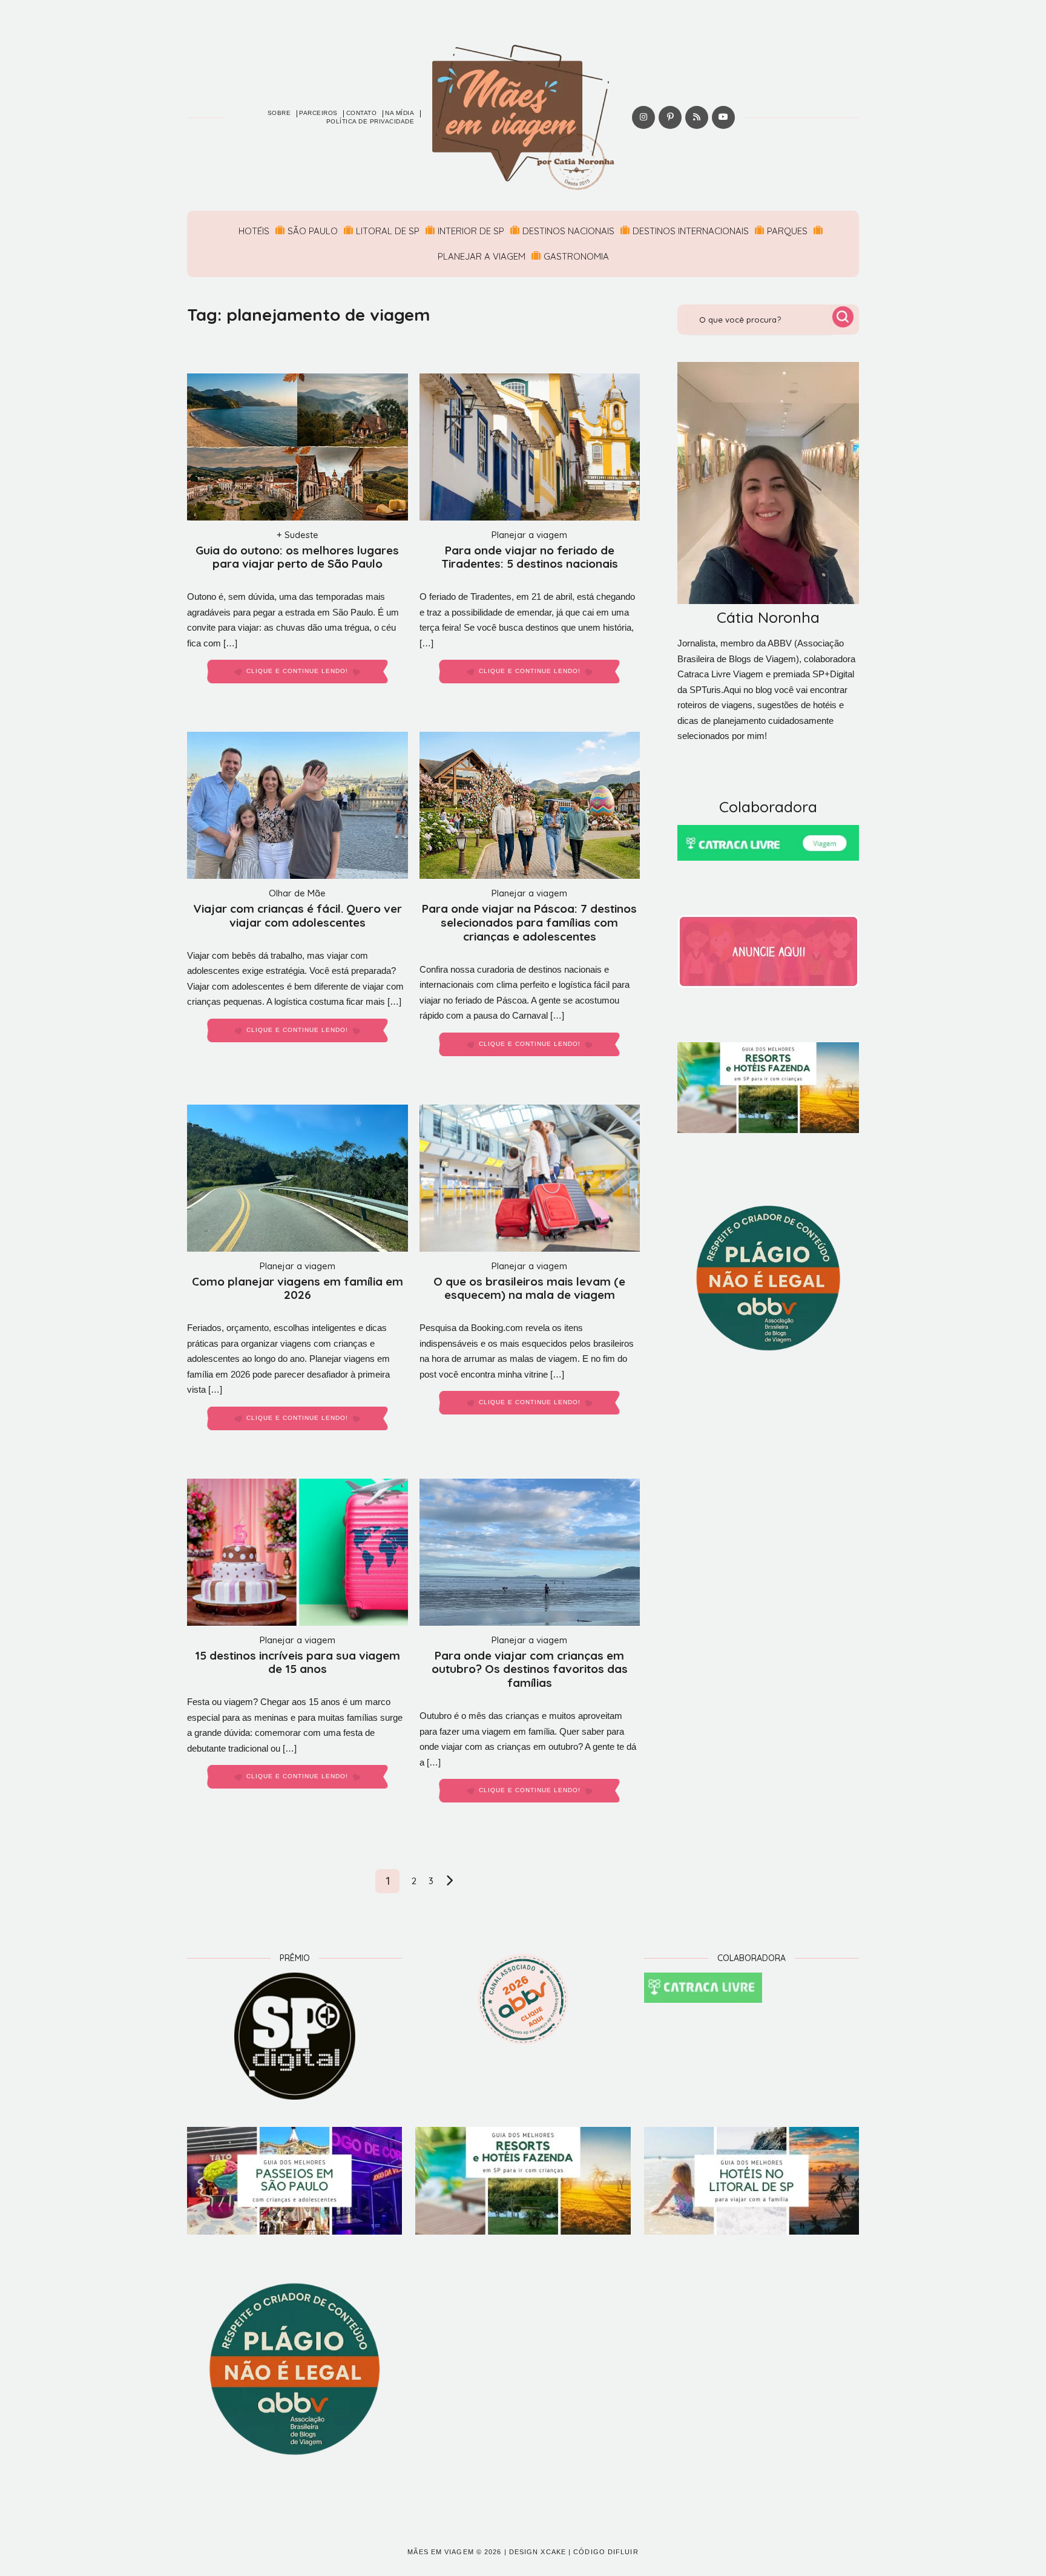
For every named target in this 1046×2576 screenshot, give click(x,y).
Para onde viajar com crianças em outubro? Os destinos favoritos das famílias (530, 1669)
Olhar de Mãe (297, 893)
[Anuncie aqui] (768, 951)
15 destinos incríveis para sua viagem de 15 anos (298, 1662)
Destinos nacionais (568, 231)
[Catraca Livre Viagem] (768, 843)
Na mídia (400, 113)
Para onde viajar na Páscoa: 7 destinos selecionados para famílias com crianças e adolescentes (529, 922)
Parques (787, 231)
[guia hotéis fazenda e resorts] (768, 1088)
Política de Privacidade (370, 121)
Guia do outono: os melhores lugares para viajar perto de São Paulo (297, 557)
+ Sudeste (298, 535)
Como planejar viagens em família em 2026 (298, 1288)
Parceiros (318, 113)
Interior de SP (471, 231)
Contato (362, 113)
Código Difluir (606, 2552)
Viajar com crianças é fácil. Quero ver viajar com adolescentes (298, 915)
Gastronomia (576, 256)
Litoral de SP (388, 231)
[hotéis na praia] (752, 2181)
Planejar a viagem (482, 256)
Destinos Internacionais (691, 231)
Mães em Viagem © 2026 (454, 2552)
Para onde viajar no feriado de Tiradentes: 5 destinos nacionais (530, 557)
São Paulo (313, 231)
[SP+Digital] (294, 2036)
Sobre (279, 113)
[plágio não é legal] (768, 1278)
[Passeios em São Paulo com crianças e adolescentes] (294, 2181)
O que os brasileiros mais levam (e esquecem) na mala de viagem (529, 1288)
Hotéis (254, 231)
